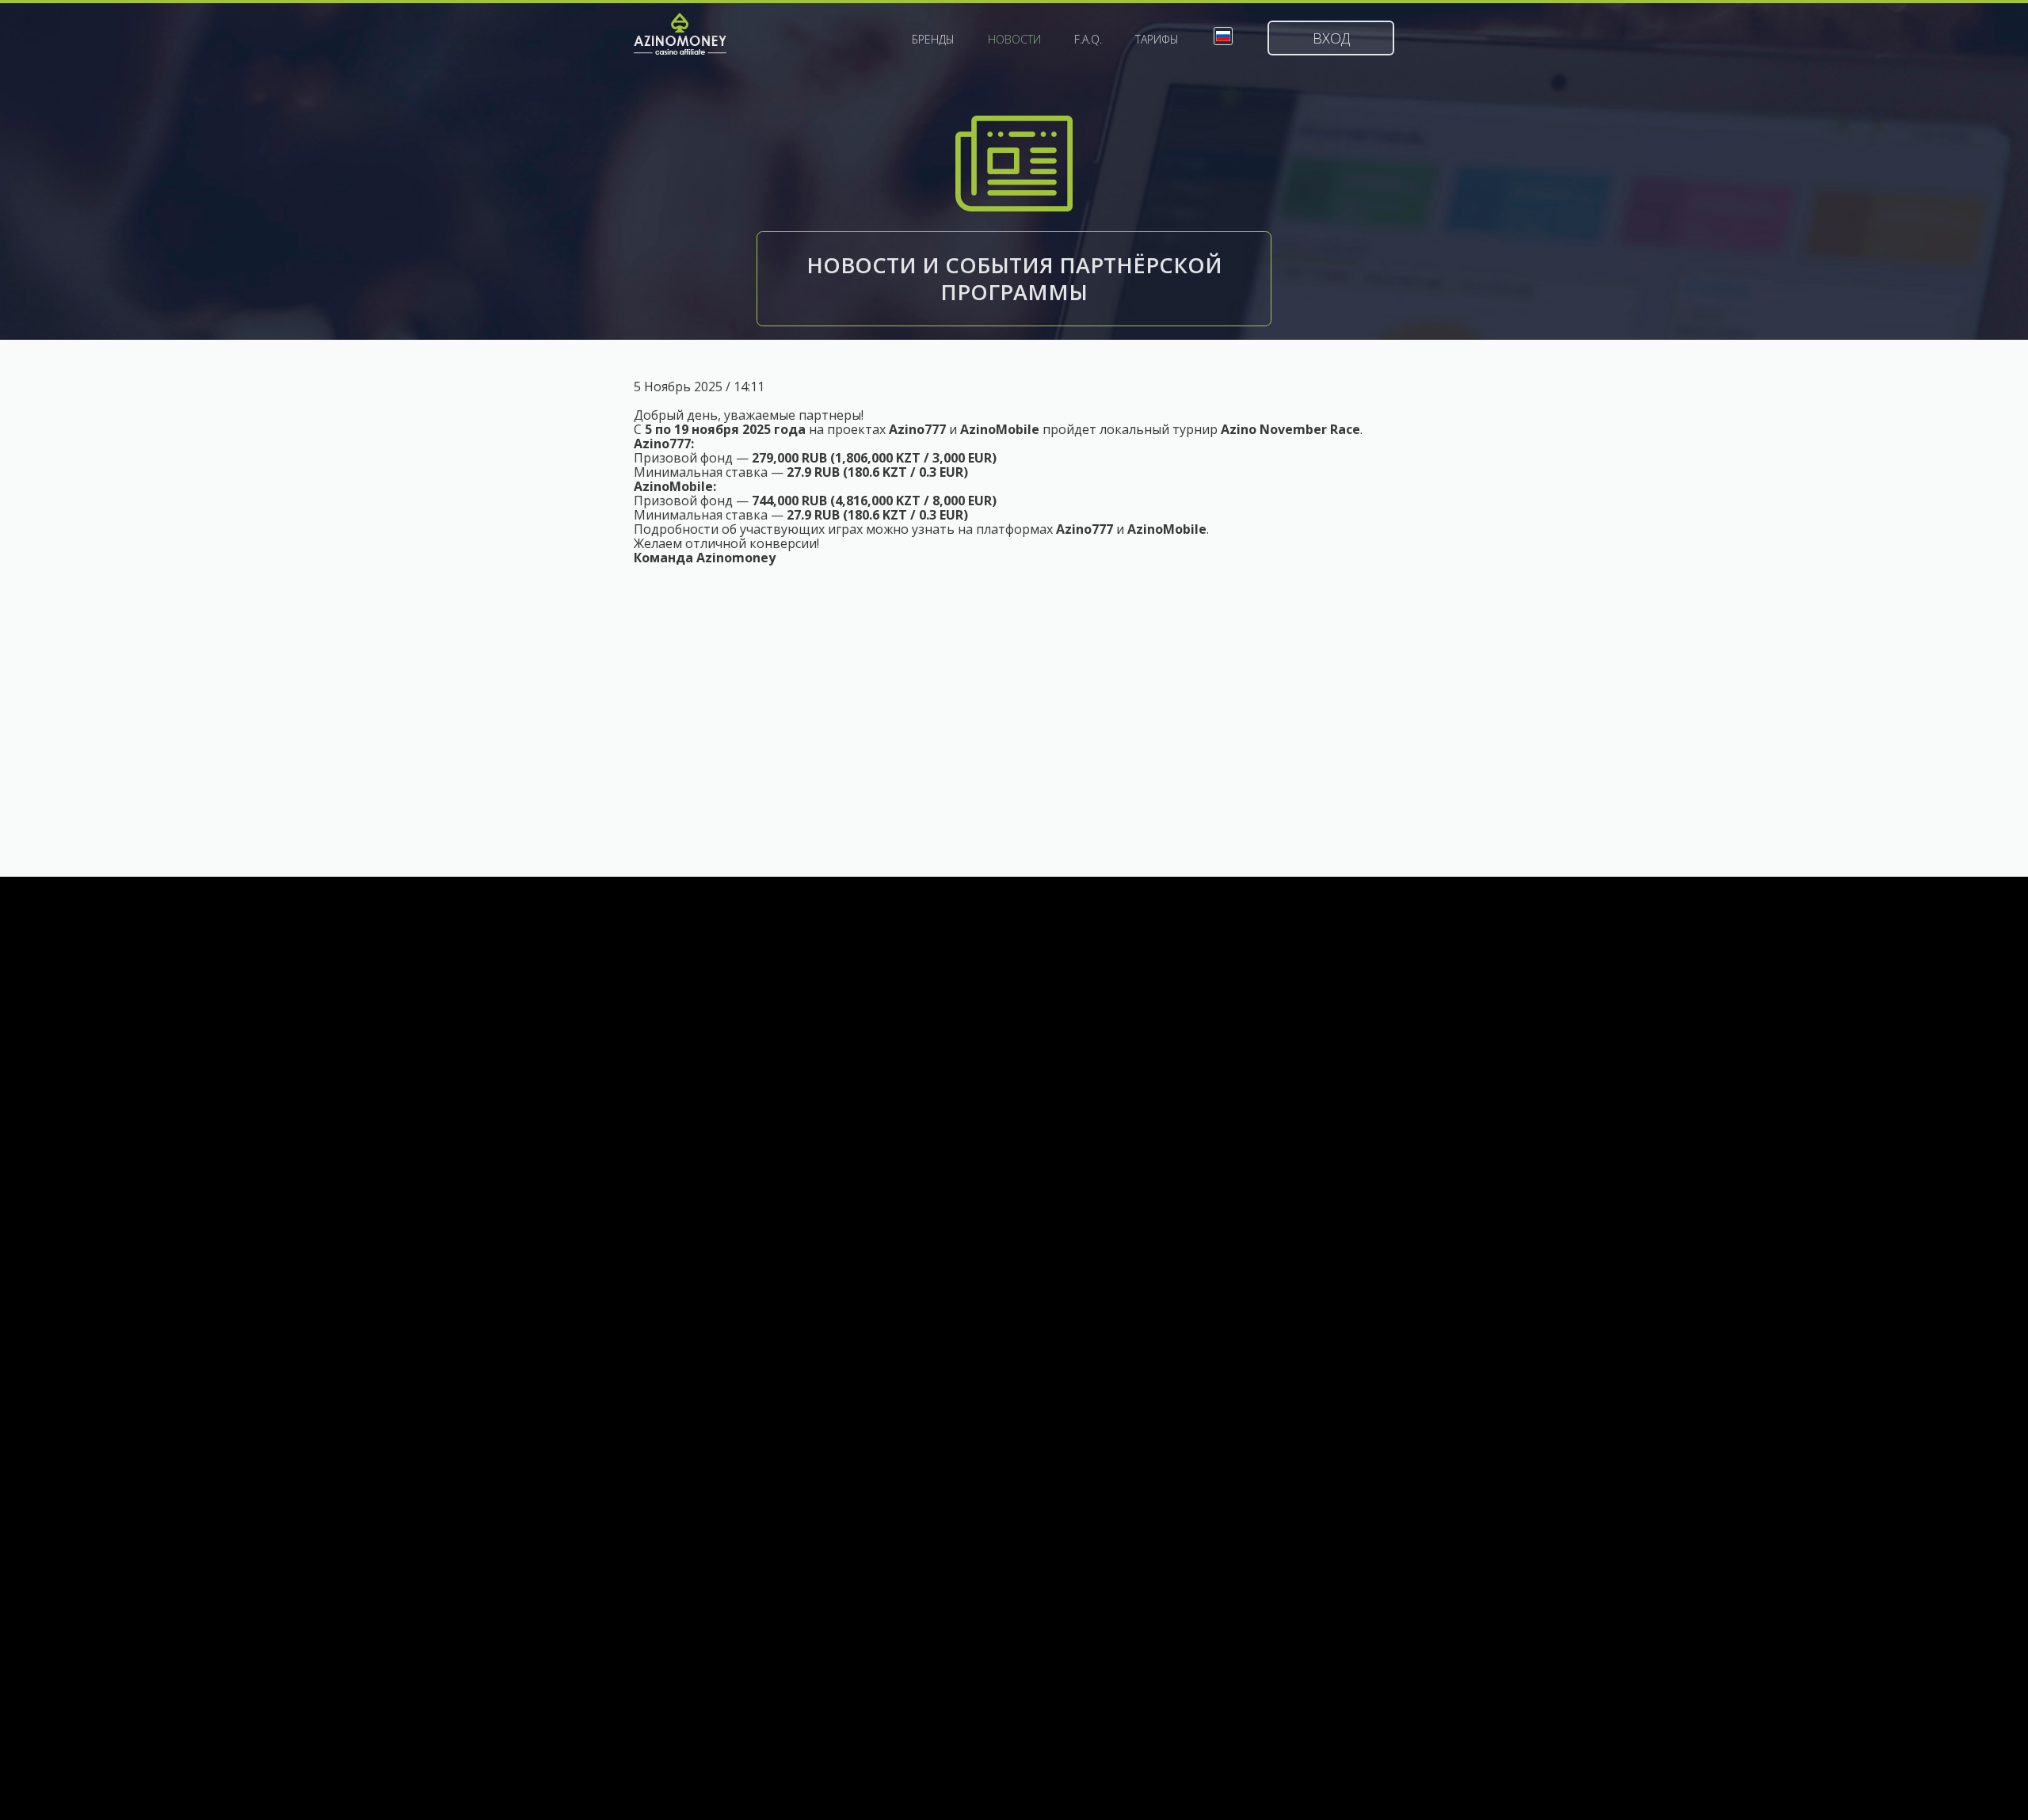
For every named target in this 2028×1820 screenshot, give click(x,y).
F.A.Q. (1088, 40)
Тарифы (1157, 40)
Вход (1331, 38)
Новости (1014, 40)
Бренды (933, 40)
